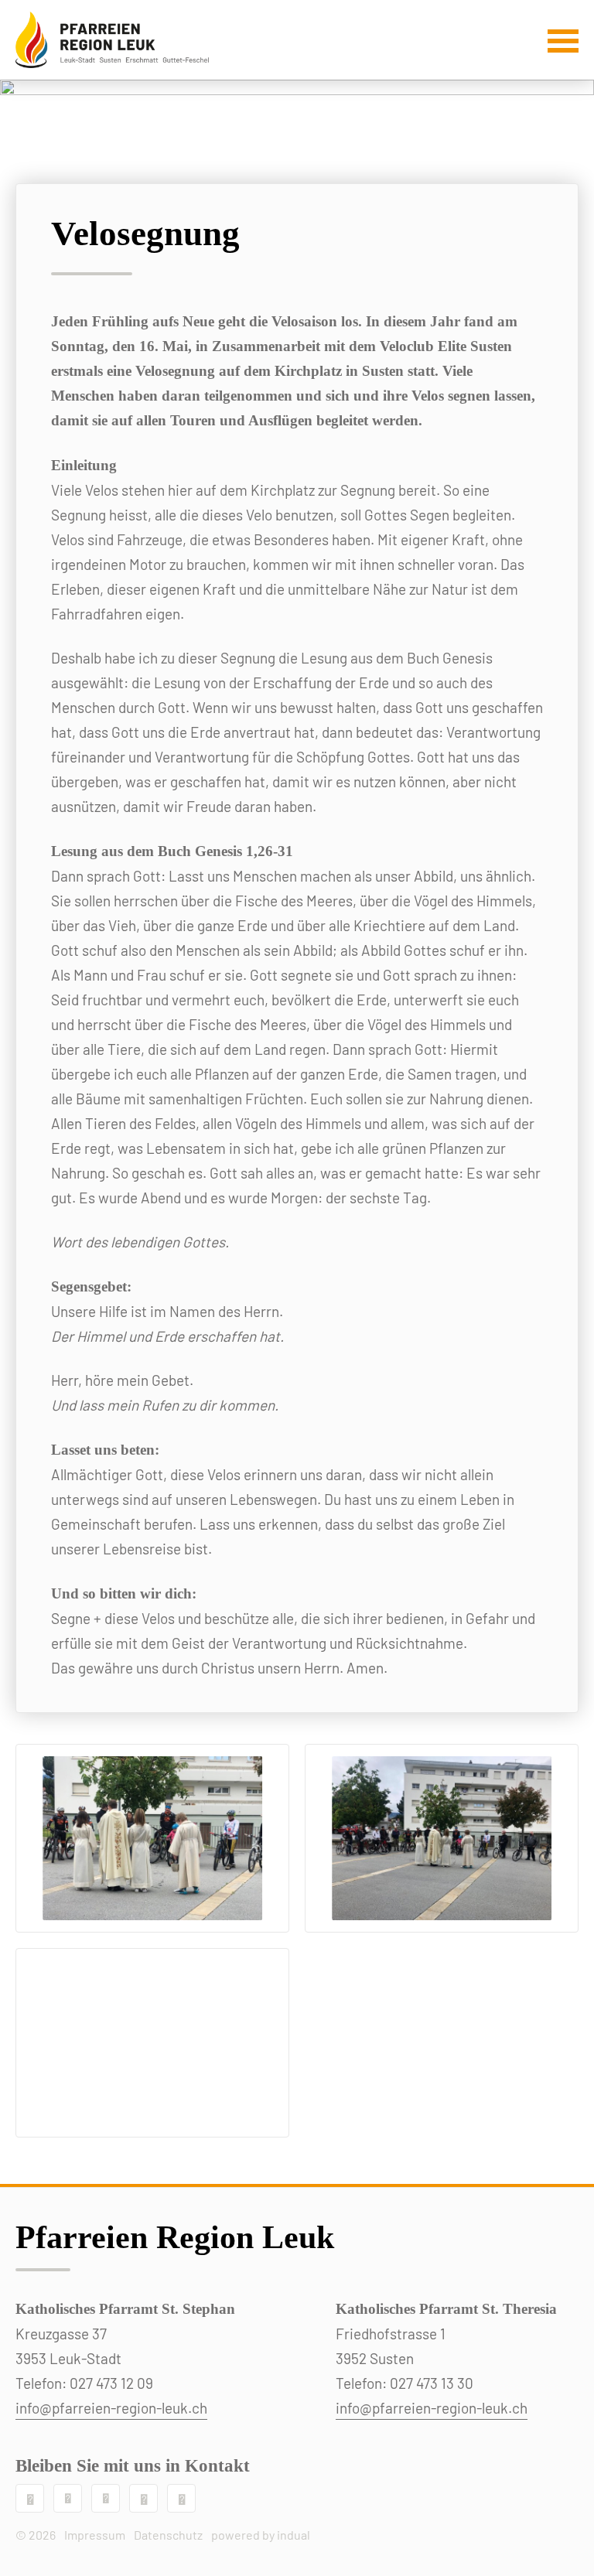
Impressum (95, 2535)
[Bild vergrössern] (152, 1839)
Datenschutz (168, 2535)
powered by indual (261, 2535)
